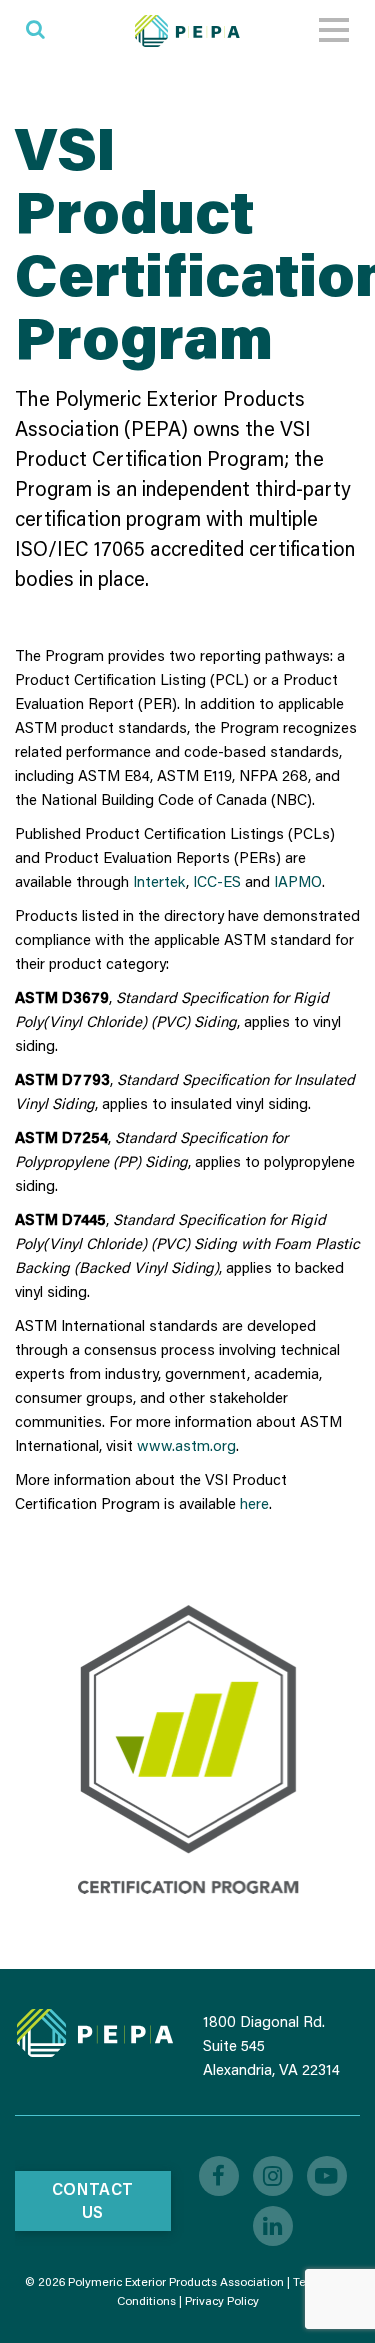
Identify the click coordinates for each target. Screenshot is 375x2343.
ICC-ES (217, 881)
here (254, 1503)
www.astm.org (186, 1445)
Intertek (159, 881)
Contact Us (93, 2200)
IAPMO (298, 881)
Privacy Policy (222, 2300)
